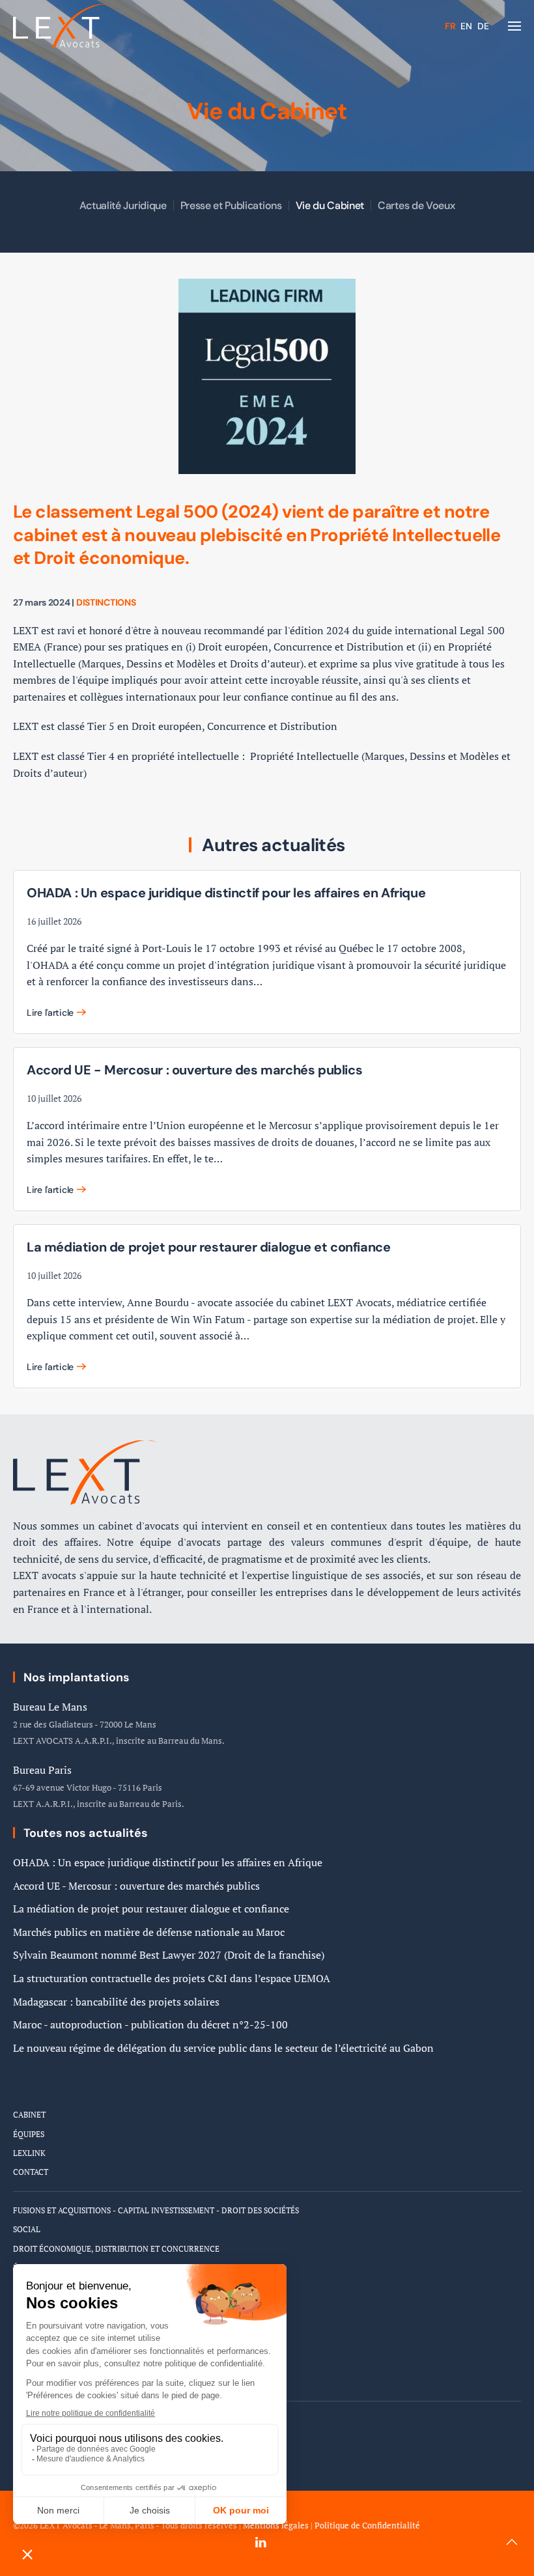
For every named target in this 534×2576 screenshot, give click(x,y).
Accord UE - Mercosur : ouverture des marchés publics (136, 1886)
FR (451, 26)
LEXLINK (29, 2153)
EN (468, 26)
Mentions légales (276, 2526)
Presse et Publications (231, 205)
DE (483, 26)
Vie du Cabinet (330, 205)
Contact (31, 2172)
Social (27, 2229)
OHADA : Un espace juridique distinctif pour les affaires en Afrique (168, 1862)
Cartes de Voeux (416, 205)
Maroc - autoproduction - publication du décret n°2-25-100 (150, 2024)
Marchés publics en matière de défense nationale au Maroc (149, 1932)
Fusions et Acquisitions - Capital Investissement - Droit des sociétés (156, 2210)
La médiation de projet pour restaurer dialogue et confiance (151, 1909)
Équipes (29, 2134)
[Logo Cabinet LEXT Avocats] (85, 1471)
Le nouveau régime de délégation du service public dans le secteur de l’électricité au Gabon (223, 2048)
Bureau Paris (42, 1770)
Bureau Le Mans (50, 1707)
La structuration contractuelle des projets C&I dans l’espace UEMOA (172, 1978)
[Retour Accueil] (62, 26)
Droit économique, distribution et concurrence (116, 2249)
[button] (514, 26)
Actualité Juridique (123, 205)
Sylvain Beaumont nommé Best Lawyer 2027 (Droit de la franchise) (169, 1955)
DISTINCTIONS (106, 602)
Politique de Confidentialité (367, 2526)
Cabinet (29, 2115)
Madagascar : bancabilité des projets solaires (116, 2002)
